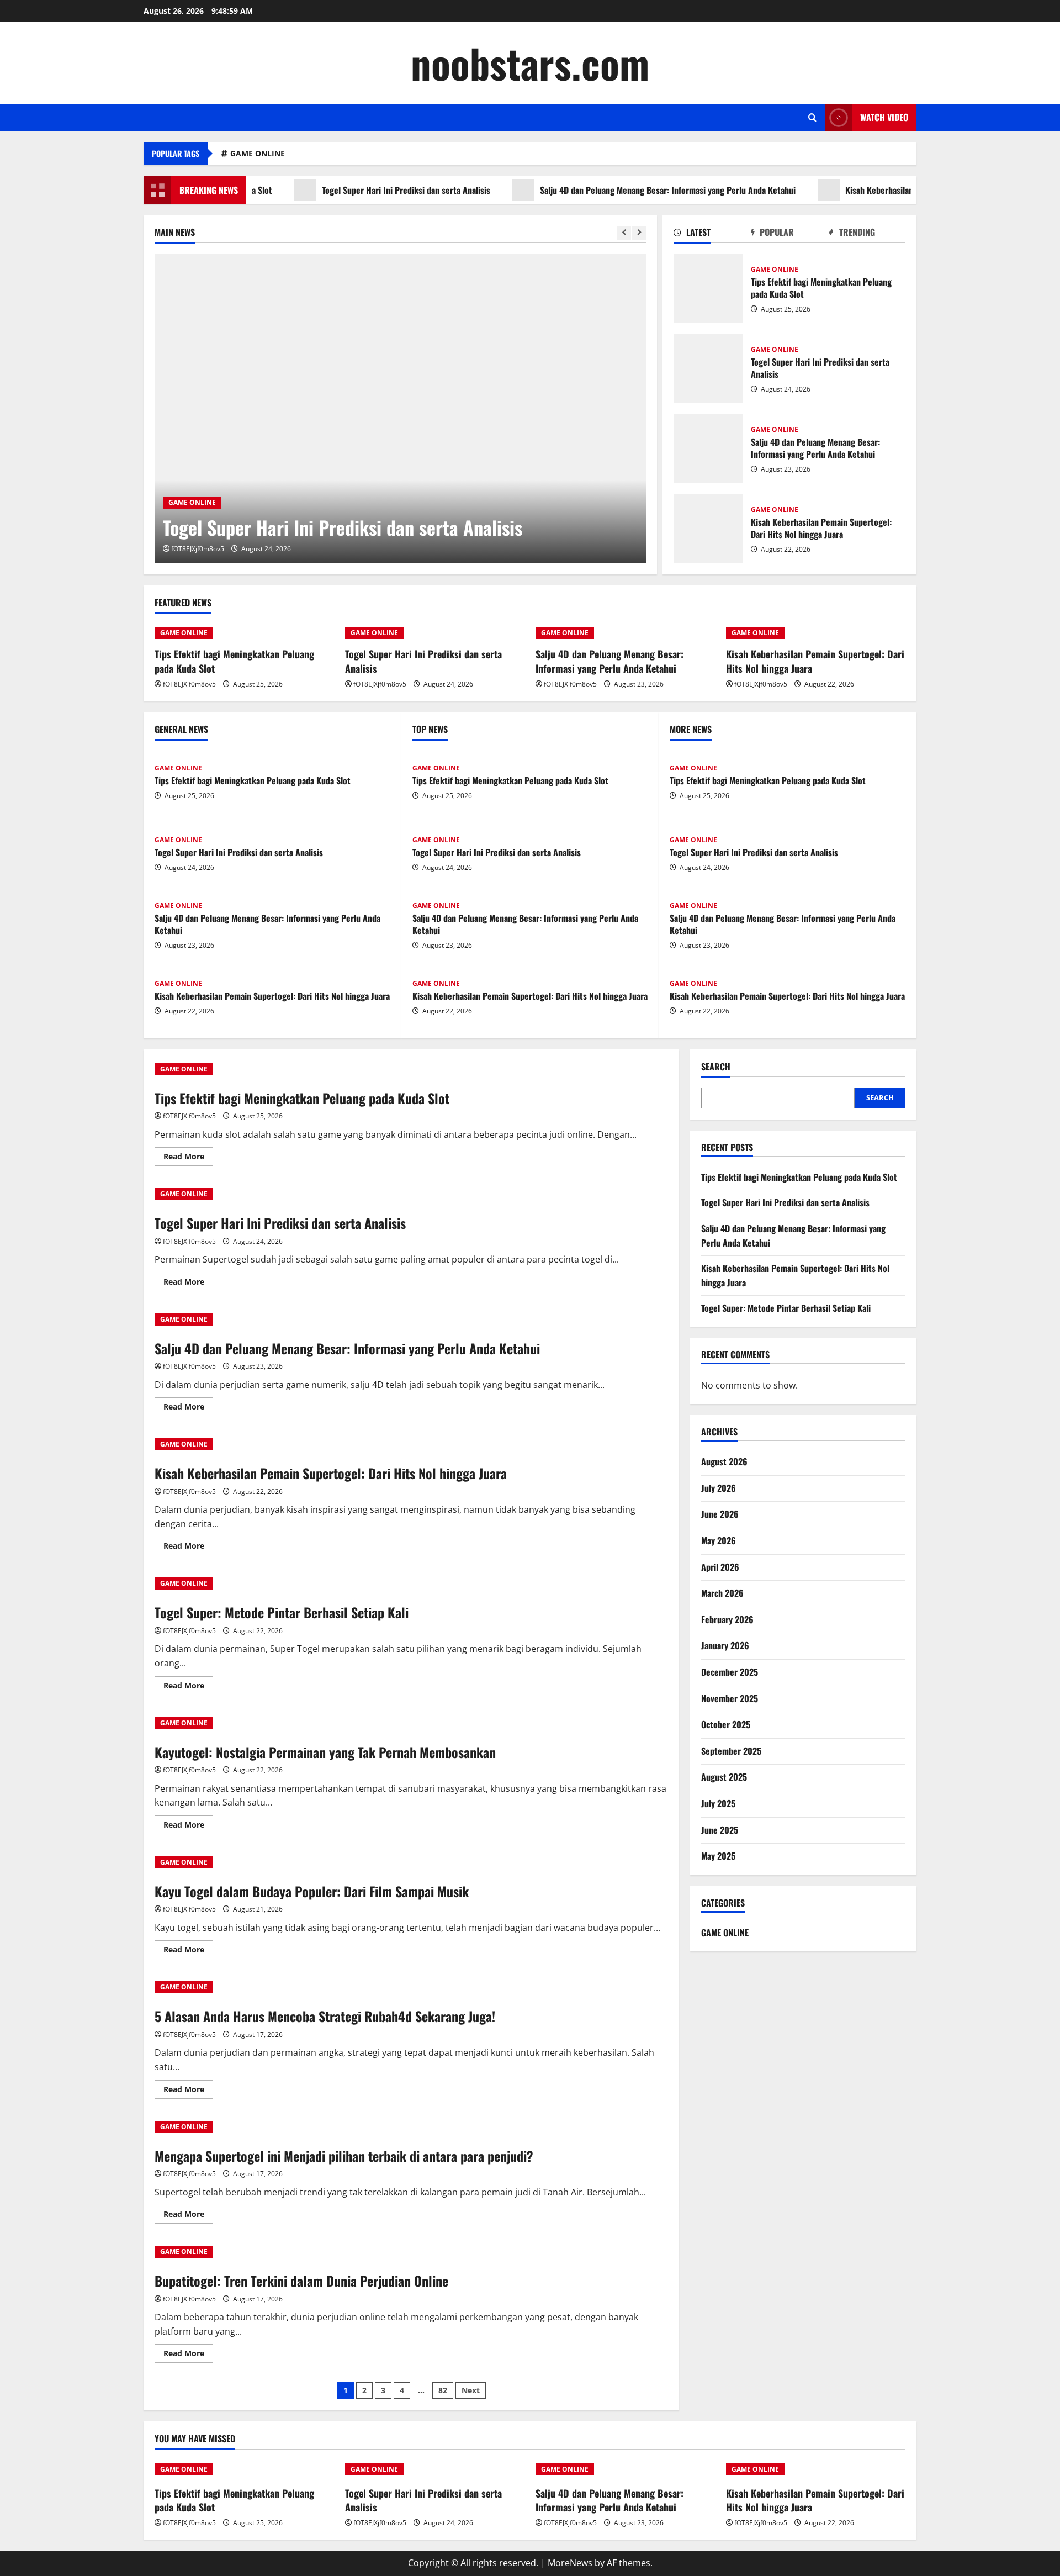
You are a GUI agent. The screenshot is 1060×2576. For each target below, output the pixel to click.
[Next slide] (639, 233)
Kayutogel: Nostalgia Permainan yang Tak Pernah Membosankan (325, 1752)
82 (443, 2390)
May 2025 (718, 1856)
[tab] (712, 234)
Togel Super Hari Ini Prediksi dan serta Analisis (357, 190)
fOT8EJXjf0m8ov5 (198, 549)
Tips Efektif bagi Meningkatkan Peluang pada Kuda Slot (708, 289)
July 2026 (719, 1488)
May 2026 (719, 1540)
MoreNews (570, 2563)
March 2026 (722, 1593)
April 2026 (720, 1567)
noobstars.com (530, 63)
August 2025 (724, 1777)
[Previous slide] (624, 233)
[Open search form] (812, 117)
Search (716, 1067)
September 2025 (731, 1751)
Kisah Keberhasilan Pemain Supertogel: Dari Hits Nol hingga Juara (914, 190)
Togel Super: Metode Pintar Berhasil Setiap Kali (282, 1612)
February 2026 (727, 1619)
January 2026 (725, 1645)
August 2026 (724, 1461)
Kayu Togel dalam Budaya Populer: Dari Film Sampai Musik (312, 1891)
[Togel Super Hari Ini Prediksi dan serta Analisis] (401, 409)
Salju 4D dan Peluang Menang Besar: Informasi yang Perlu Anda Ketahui (619, 190)
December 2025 (730, 1672)
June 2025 (720, 1830)
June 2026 (720, 1514)
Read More (188, 1158)
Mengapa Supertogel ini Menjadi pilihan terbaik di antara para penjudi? (344, 2156)
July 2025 (718, 1803)
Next (471, 2390)
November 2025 (730, 1698)
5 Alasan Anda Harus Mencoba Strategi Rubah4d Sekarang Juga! (325, 2016)
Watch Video (884, 117)
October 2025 (726, 1724)
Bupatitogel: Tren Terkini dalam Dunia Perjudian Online (301, 2281)
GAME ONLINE (258, 153)
